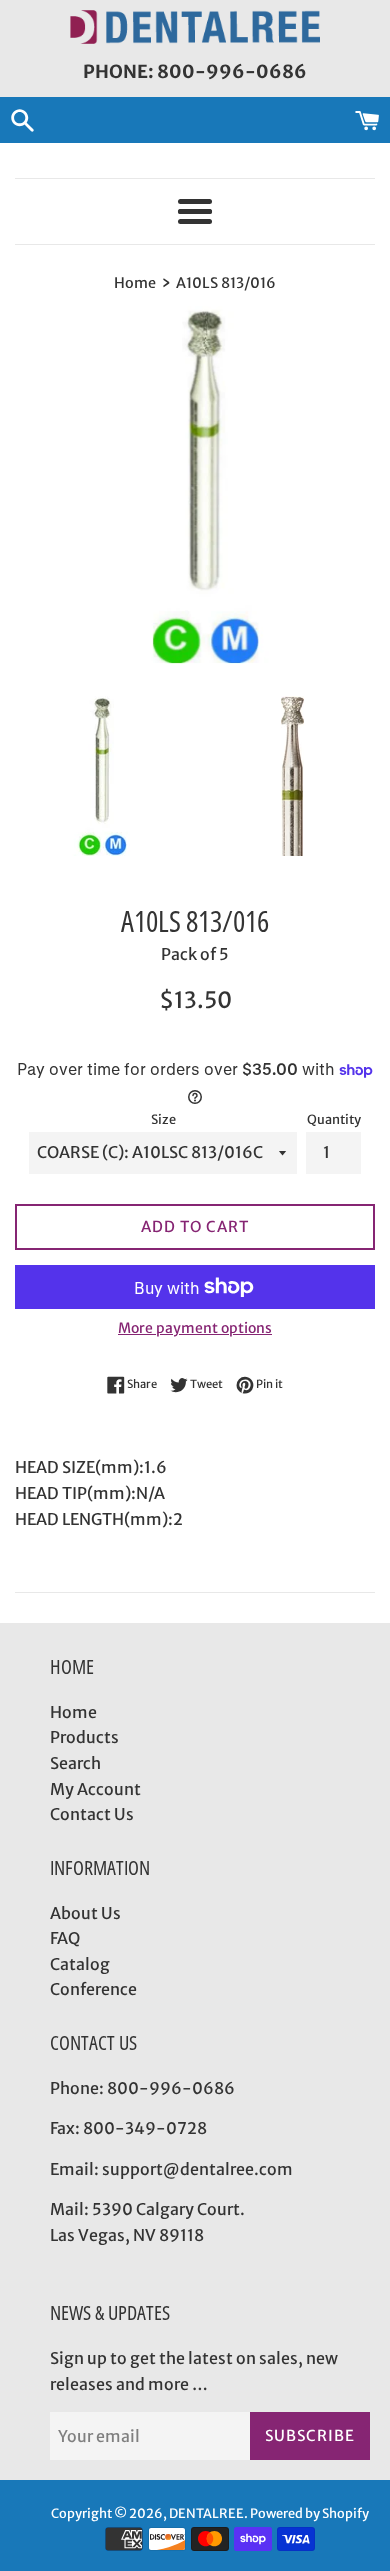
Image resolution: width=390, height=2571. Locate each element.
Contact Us (92, 1814)
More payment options (195, 1328)
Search (75, 1763)
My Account (95, 1789)
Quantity (334, 1119)
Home (73, 1712)
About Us (85, 1913)
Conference (93, 1989)
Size (163, 1119)
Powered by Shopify (309, 2513)
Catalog (80, 1964)
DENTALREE (206, 2513)
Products (84, 1737)
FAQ (65, 1938)
